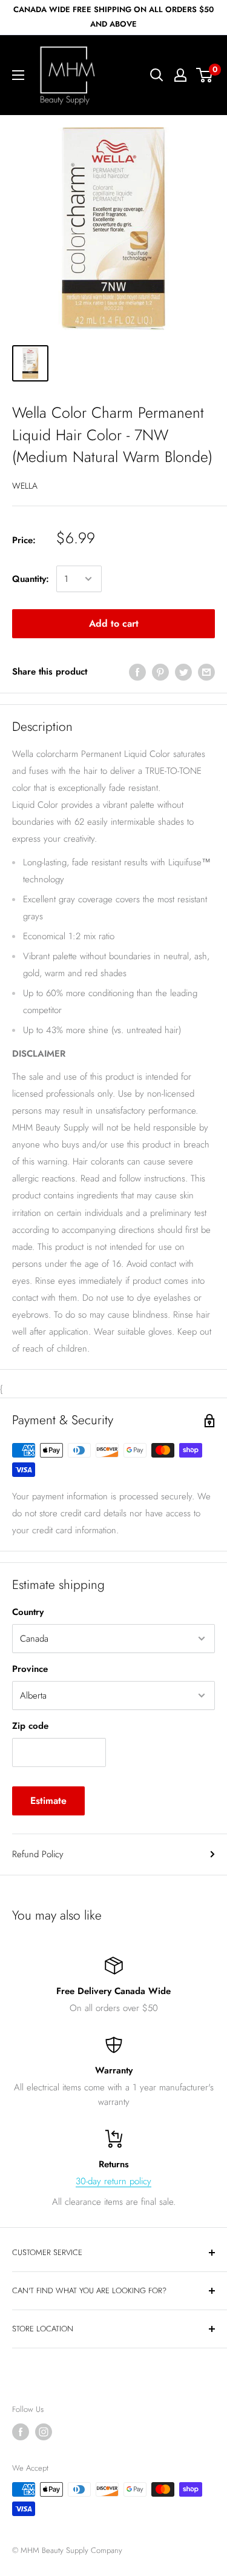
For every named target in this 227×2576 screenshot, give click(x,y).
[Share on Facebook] (137, 672)
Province (30, 1669)
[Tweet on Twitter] (183, 672)
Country (28, 1612)
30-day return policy (113, 2181)
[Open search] (157, 75)
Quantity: (31, 579)
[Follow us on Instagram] (44, 2432)
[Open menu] (18, 75)
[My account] (180, 75)
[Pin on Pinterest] (160, 672)
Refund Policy (38, 1854)
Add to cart (114, 623)
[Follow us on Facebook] (21, 2432)
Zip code (30, 1726)
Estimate (48, 1801)
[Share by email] (206, 672)
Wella (25, 486)
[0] (205, 75)
